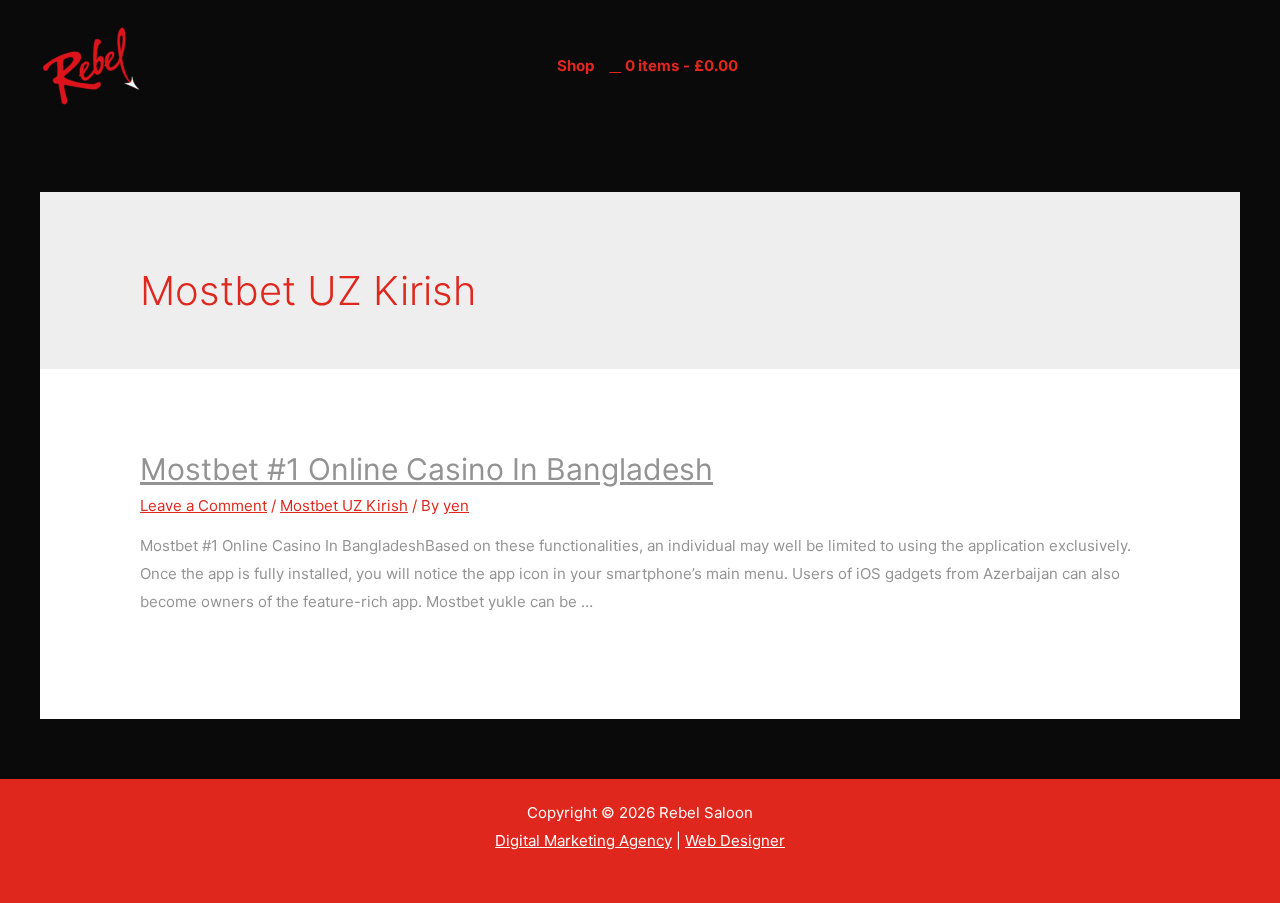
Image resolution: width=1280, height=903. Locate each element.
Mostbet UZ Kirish (344, 505)
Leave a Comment (203, 505)
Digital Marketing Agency (583, 840)
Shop (575, 65)
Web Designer (735, 840)
